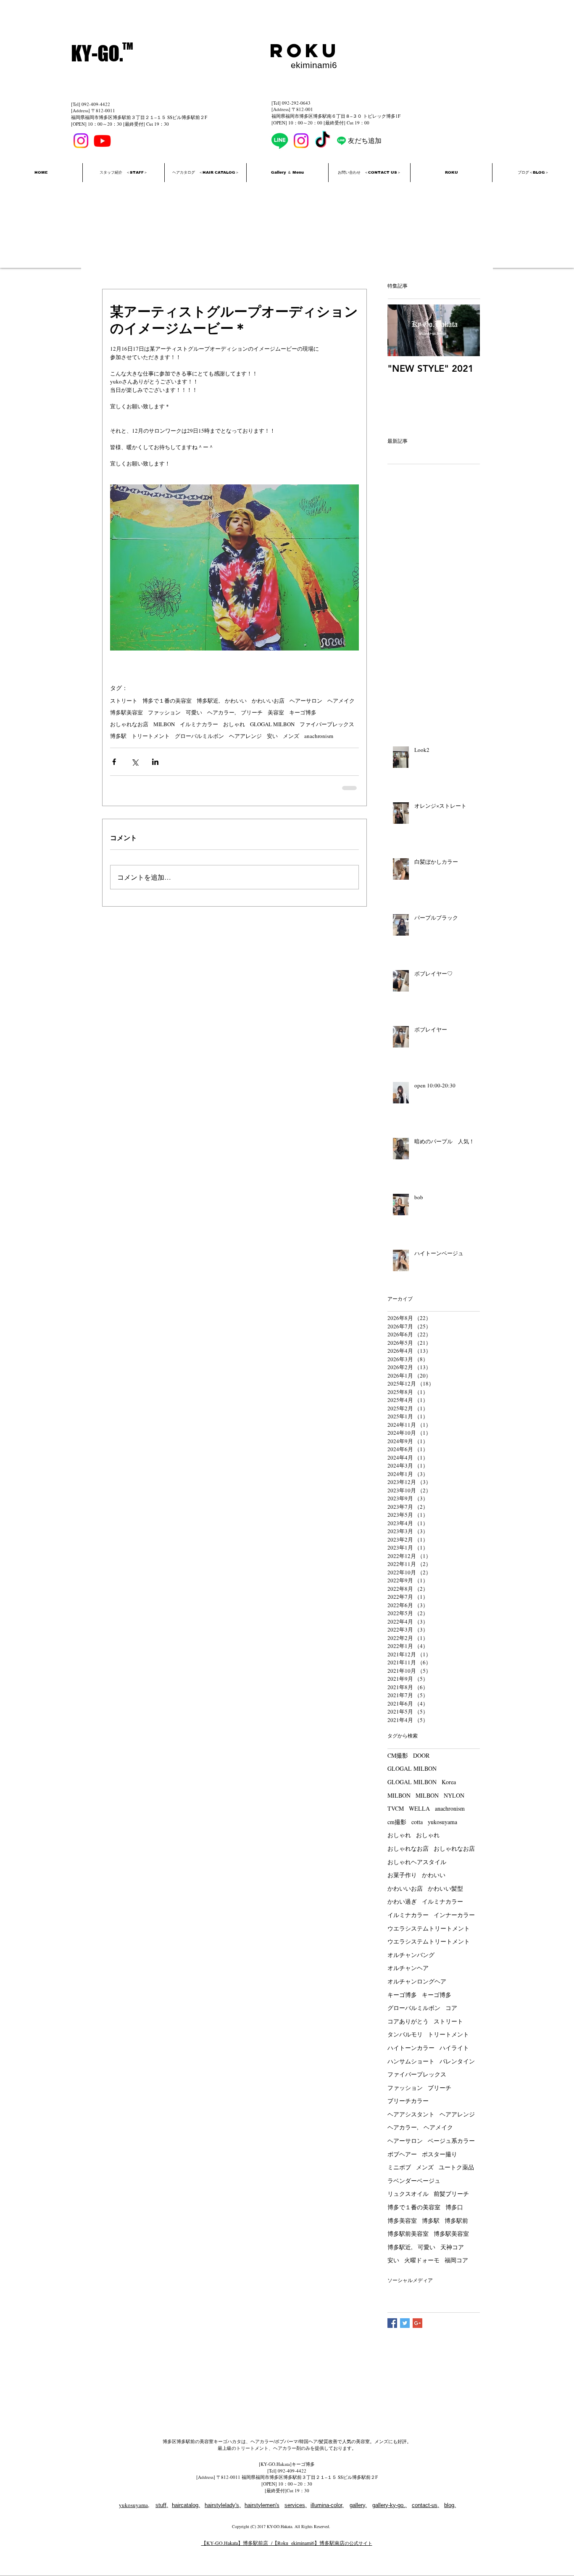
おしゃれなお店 (129, 724)
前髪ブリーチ (451, 2194)
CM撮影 (398, 1755)
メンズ (291, 736)
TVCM (396, 1808)
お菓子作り (402, 1875)
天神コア (452, 2247)
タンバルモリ (405, 2034)
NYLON (454, 1795)
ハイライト (454, 2048)
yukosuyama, (134, 2505)
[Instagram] (81, 141)
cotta (417, 1822)
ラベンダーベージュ (414, 2181)
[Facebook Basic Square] (392, 2323)
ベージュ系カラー (451, 2141)
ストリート (124, 701)
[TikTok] (323, 141)
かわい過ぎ (402, 1901)
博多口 (454, 2207)
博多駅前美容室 (408, 2234)
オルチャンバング (411, 1955)
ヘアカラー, (221, 712)
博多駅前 (456, 2220)
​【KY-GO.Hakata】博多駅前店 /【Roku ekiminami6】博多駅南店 (273, 2543)
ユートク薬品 (456, 2167)
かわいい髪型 (445, 1888)
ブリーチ (252, 712)
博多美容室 (402, 2220)
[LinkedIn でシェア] (155, 762)
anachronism (319, 736)
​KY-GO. (97, 53)
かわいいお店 (268, 701)
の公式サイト (358, 2543)
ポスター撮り (440, 2154)
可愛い (194, 712)
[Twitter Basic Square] (405, 2323)
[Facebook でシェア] (114, 762)
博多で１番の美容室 (167, 701)
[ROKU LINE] (341, 141)
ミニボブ (399, 2167)
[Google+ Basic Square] (417, 2323)
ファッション (164, 712)
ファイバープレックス (327, 724)
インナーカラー (454, 1915)
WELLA (419, 1808)
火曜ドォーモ (422, 2260)
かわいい (236, 701)
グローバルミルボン (199, 736)
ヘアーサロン (306, 701)
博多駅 (118, 736)
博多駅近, (208, 701)
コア (451, 2008)
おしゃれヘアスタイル (417, 1862)
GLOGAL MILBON (272, 724)
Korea (449, 1782)
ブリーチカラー (408, 2101)
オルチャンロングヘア (417, 1981)
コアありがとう (408, 2021)
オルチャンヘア (408, 1968)
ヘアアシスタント (411, 2114)
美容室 (276, 712)
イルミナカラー (199, 724)
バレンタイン (457, 2061)
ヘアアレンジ (245, 736)
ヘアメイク (341, 701)
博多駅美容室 (126, 712)
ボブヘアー (402, 2154)
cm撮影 (397, 1822)
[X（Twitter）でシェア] (135, 762)
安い (272, 736)
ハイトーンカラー (411, 2048)
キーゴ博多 (303, 712)
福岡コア (456, 2260)
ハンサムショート (411, 2061)
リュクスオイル (408, 2194)
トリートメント (151, 736)
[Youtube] (102, 141)
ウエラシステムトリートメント (429, 1928)
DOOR (421, 1755)
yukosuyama (442, 1822)
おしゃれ (234, 724)
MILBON (164, 724)
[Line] (280, 141)
